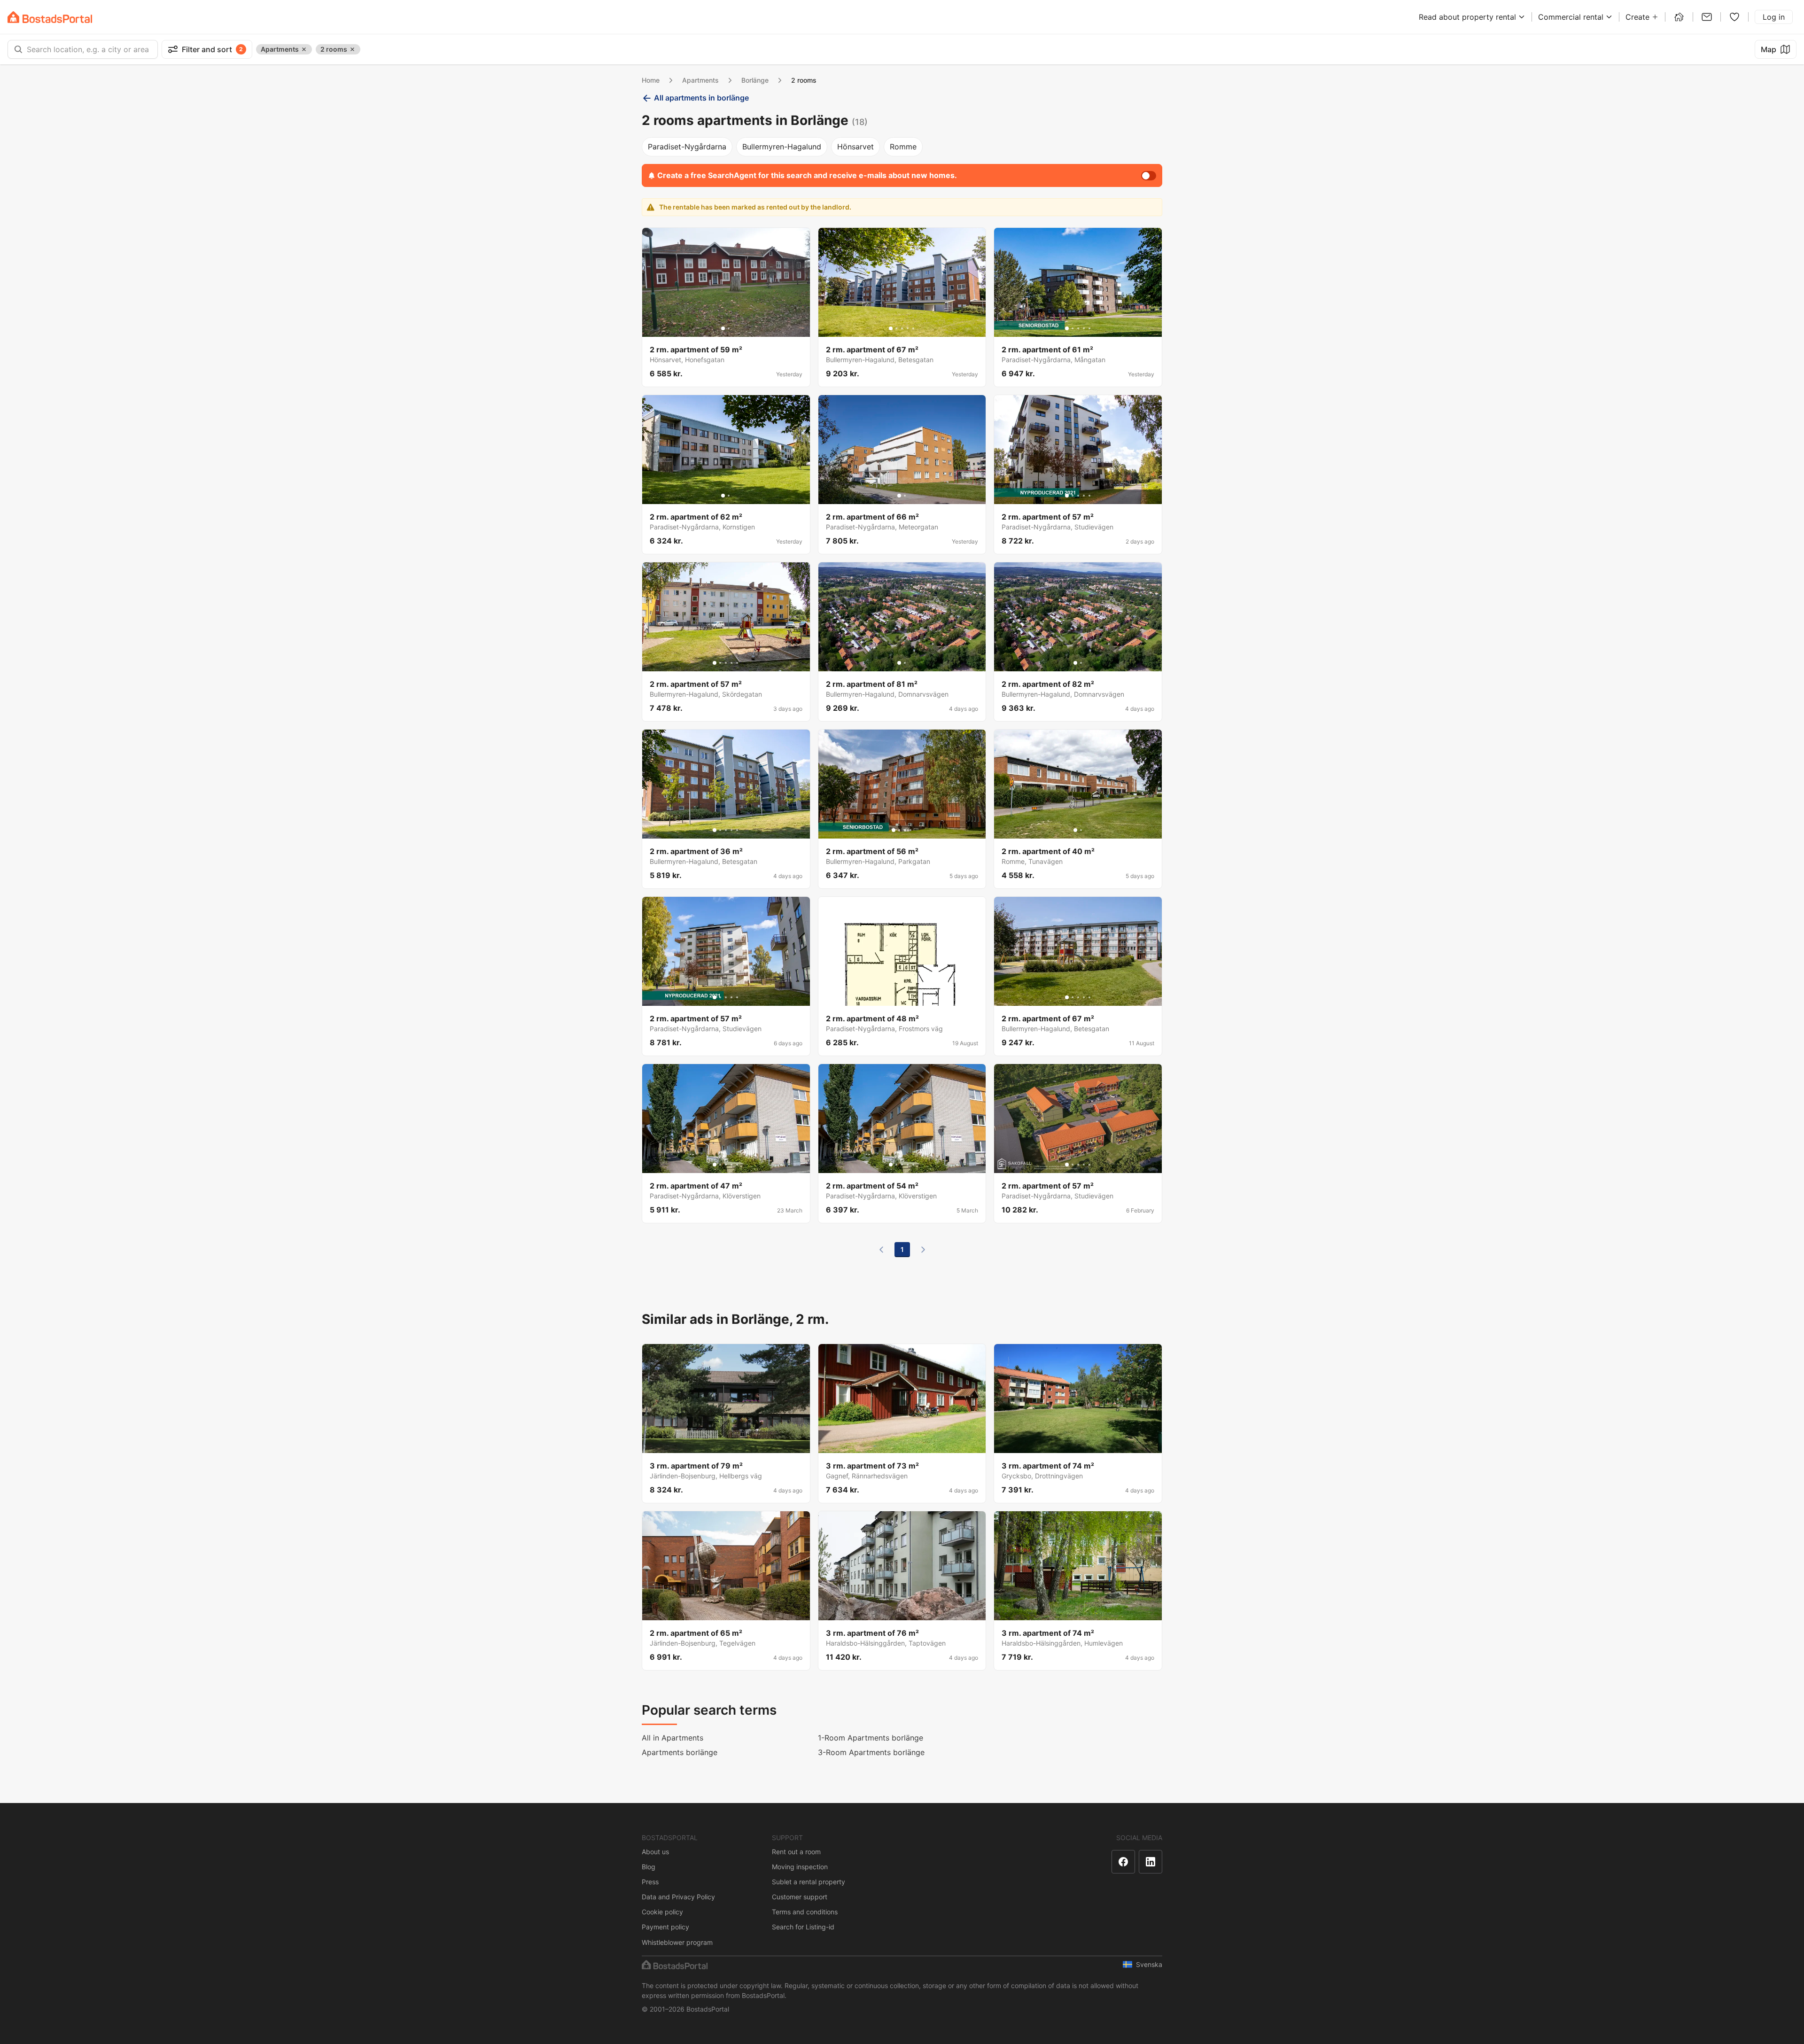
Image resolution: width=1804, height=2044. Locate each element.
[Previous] (881, 1250)
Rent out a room (796, 1852)
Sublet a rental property (809, 1882)
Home (651, 80)
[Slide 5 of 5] (913, 328)
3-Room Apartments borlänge (871, 1752)
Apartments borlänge (680, 1752)
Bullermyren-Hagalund (782, 147)
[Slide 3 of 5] (902, 328)
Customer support (800, 1897)
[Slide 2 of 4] (899, 830)
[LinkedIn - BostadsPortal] (1151, 1862)
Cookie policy (662, 1912)
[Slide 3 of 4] (905, 830)
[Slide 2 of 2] (729, 328)
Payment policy (665, 1927)
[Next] (923, 1250)
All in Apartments (673, 1738)
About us (655, 1852)
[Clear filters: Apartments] (304, 49)
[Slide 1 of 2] (723, 328)
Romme (903, 147)
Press (650, 1882)
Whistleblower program (677, 1942)
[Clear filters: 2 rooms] (352, 49)
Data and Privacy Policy (678, 1897)
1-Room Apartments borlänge (871, 1738)
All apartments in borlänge (701, 98)
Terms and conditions (805, 1912)
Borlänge (755, 80)
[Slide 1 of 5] (891, 328)
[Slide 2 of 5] (896, 328)
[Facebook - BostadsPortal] (1123, 1862)
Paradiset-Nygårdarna (687, 147)
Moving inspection (800, 1867)
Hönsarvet (855, 147)
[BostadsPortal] (50, 17)
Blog (649, 1867)
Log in (1774, 17)
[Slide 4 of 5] (908, 328)
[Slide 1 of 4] (894, 830)
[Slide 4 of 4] (910, 830)
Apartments (700, 80)
